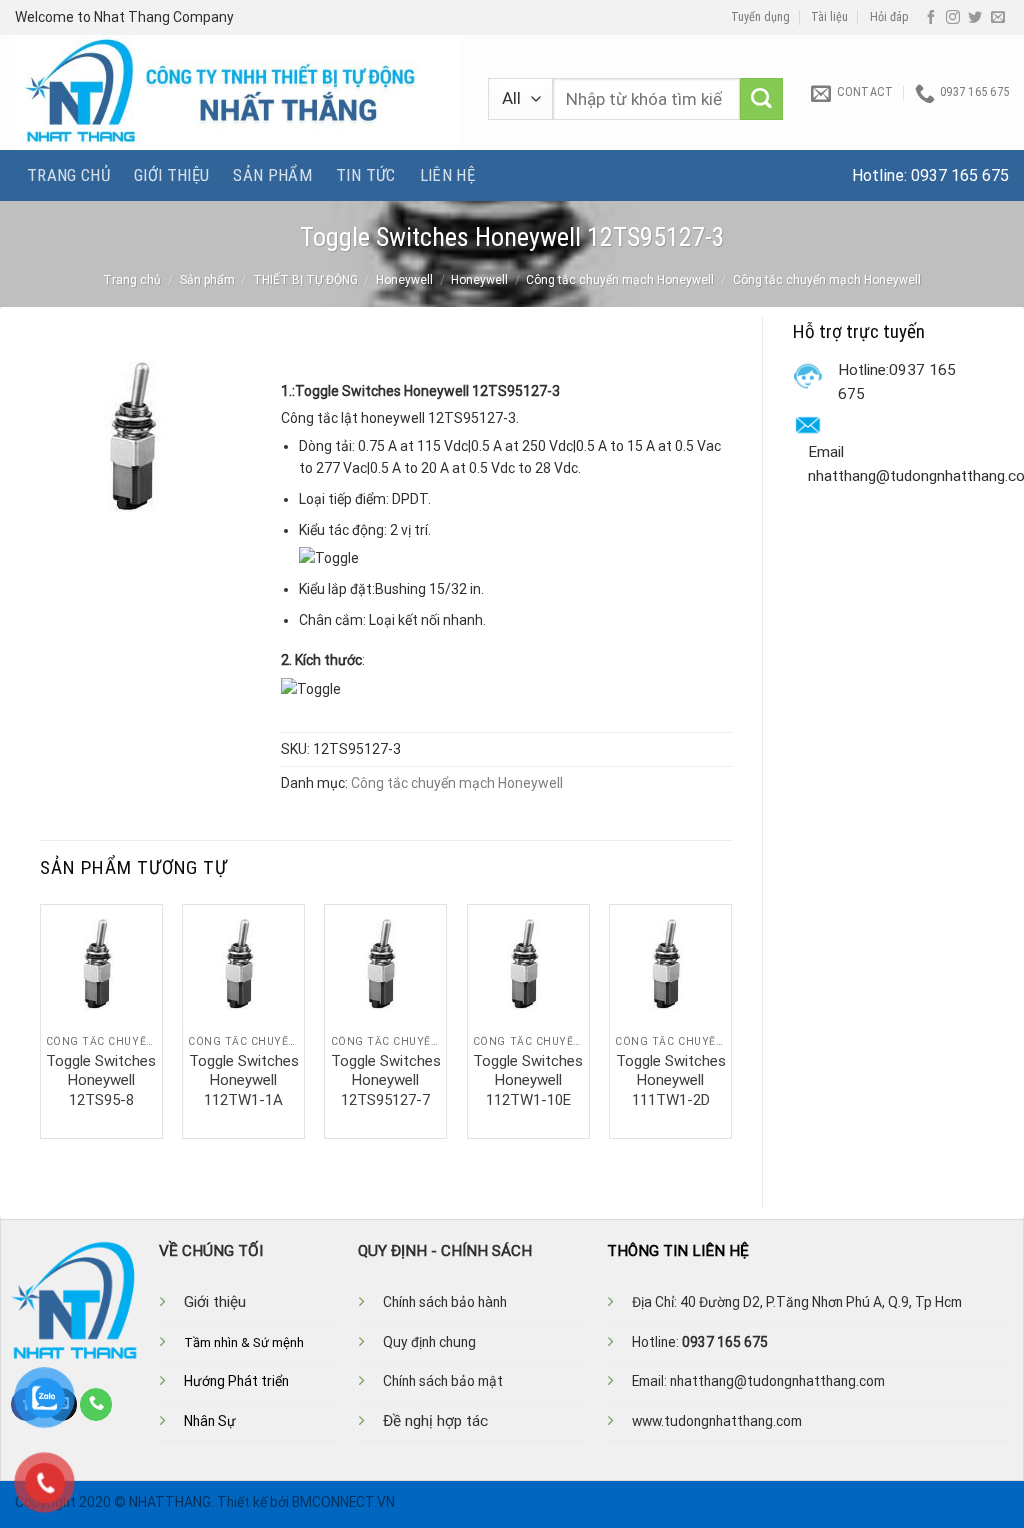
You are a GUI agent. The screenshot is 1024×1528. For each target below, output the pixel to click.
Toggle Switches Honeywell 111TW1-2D (671, 1080)
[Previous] (41, 1019)
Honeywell (404, 280)
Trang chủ (68, 175)
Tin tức (365, 175)
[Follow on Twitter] (975, 18)
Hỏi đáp (889, 17)
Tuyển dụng (760, 17)
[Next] (731, 1019)
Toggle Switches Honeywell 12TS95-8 (101, 1080)
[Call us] (96, 1404)
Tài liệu (829, 17)
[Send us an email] (998, 18)
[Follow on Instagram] (953, 18)
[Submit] (761, 99)
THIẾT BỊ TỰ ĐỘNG (305, 280)
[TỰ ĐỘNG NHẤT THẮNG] (236, 92)
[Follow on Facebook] (931, 18)
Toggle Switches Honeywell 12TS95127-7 (386, 1080)
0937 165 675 (960, 175)
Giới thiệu (171, 175)
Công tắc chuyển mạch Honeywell (620, 280)
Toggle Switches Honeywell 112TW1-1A (244, 1080)
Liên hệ (447, 175)
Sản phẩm (272, 175)
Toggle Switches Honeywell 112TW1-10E (528, 1080)
